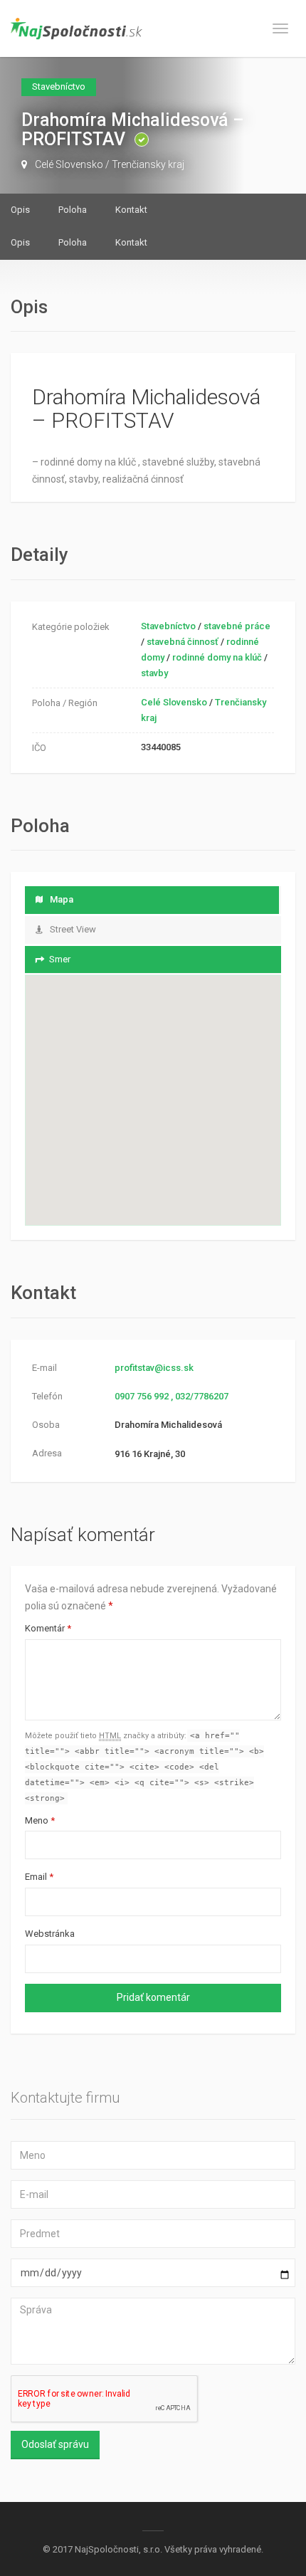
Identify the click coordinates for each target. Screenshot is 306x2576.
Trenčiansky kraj (148, 164)
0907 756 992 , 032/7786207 (172, 1396)
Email (39, 1877)
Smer (60, 959)
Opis (20, 210)
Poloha (73, 210)
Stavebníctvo (168, 626)
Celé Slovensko (69, 164)
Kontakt (131, 210)
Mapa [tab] (62, 899)
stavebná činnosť (183, 642)
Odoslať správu (55, 2444)
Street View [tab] (73, 929)
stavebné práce (237, 626)
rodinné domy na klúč (217, 657)
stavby (154, 673)
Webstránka (50, 1934)
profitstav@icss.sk (154, 1368)
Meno (40, 1820)
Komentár (48, 1628)
